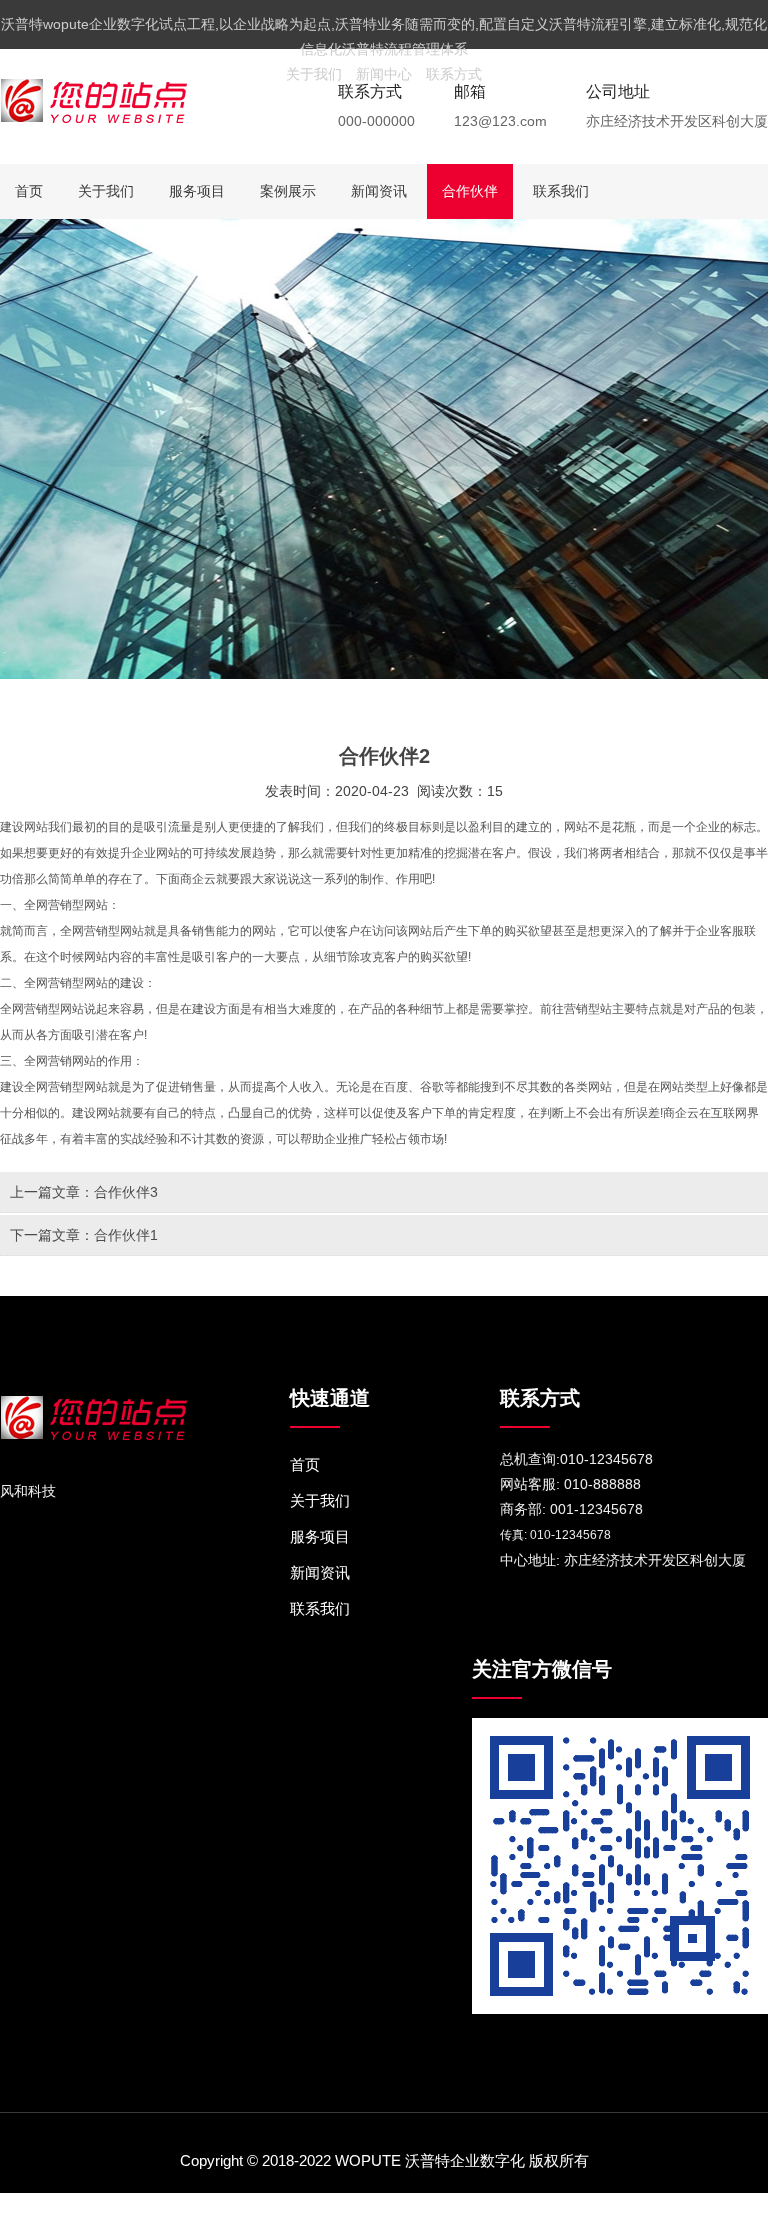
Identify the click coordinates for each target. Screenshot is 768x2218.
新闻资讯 (379, 191)
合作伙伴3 (126, 1192)
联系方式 (454, 74)
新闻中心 (384, 74)
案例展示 (288, 191)
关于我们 (314, 74)
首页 (29, 191)
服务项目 (197, 191)
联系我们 (561, 191)
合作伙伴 (470, 191)
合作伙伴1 (126, 1235)
